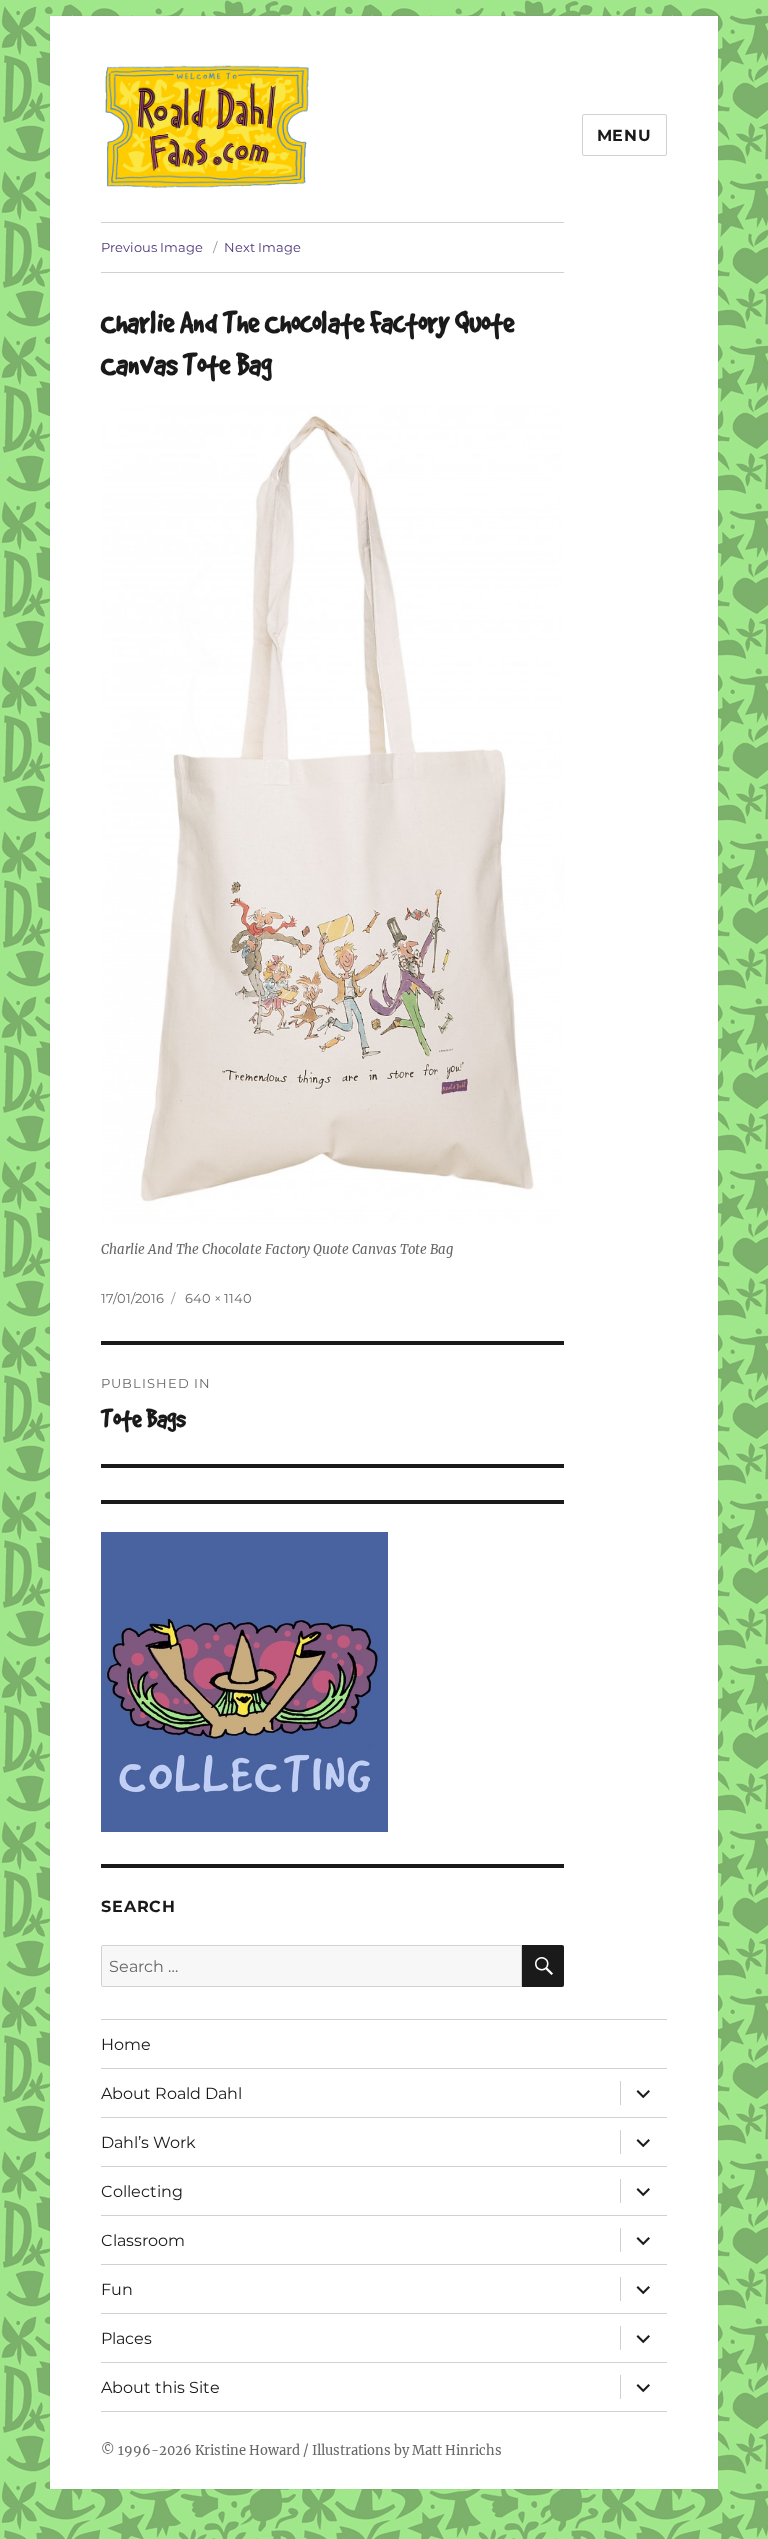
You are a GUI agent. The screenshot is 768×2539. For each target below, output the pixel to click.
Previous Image (152, 247)
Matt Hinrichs (457, 2450)
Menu (624, 135)
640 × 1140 (218, 1298)
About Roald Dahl (171, 2093)
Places (126, 2338)
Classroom (143, 2240)
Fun (117, 2289)
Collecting (142, 2191)
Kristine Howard (247, 2450)
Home (126, 2044)
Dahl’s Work (148, 2142)
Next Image (262, 247)
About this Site (160, 2387)
